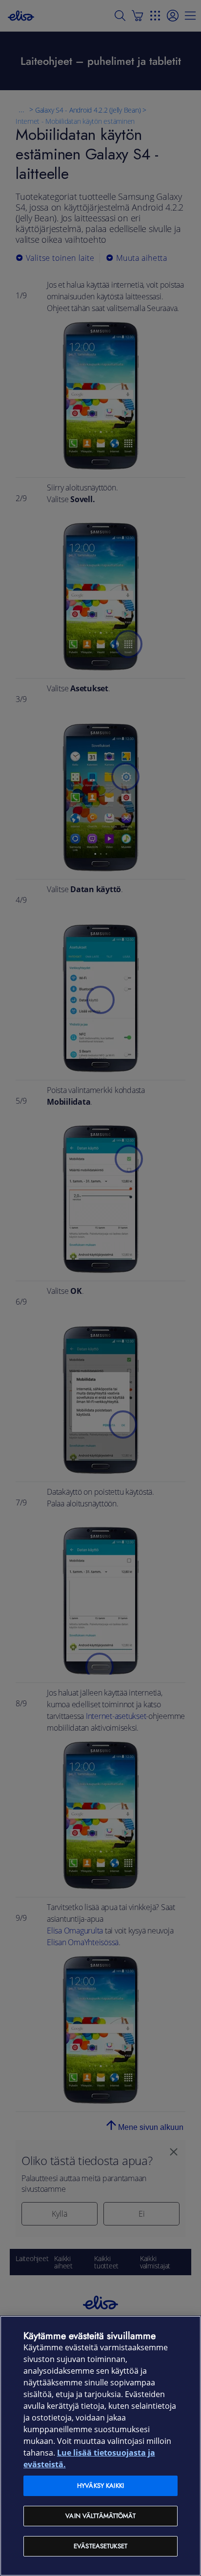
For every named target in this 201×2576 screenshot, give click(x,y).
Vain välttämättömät (100, 2516)
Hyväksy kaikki (100, 2486)
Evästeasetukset (100, 2546)
